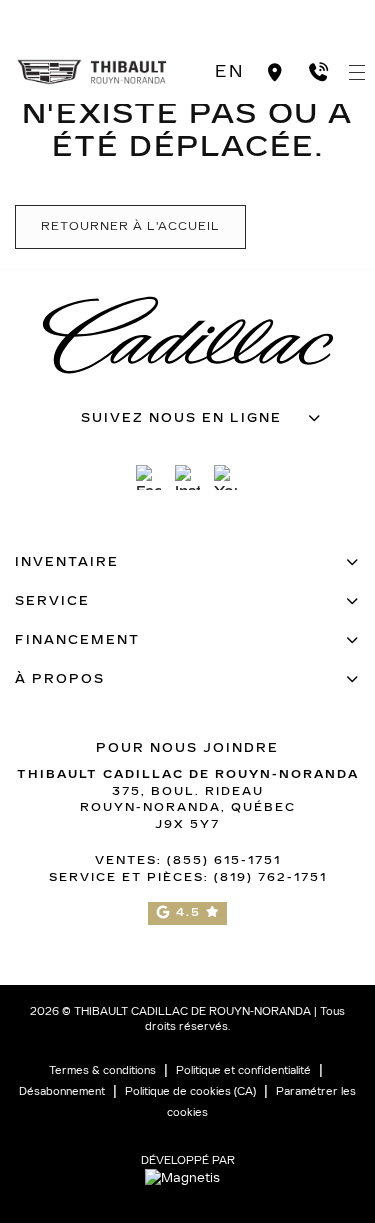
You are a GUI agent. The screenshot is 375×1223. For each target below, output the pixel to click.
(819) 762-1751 (270, 877)
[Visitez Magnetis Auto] (187, 1178)
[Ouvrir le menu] (357, 72)
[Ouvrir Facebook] (148, 477)
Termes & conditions (102, 1071)
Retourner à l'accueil (130, 226)
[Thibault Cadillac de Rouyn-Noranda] (92, 70)
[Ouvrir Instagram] (187, 477)
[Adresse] (275, 72)
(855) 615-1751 (224, 860)
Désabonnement (62, 1092)
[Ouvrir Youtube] (226, 477)
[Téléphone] (318, 72)
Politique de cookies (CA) (190, 1092)
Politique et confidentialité (243, 1071)
